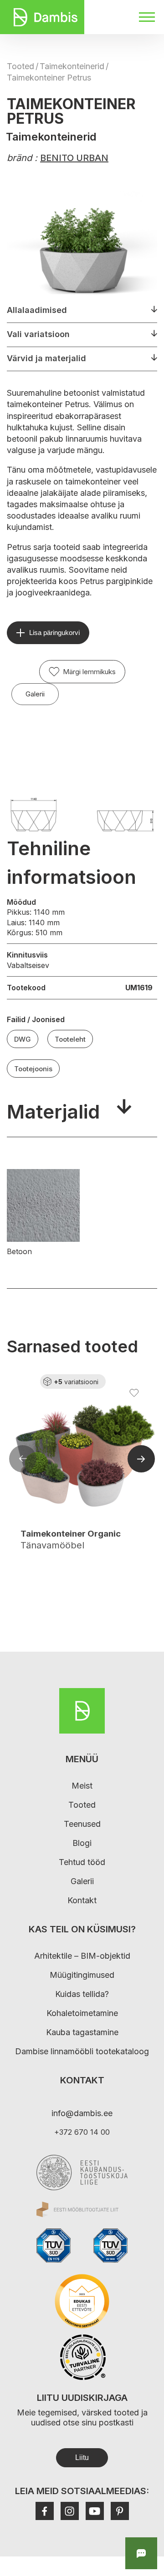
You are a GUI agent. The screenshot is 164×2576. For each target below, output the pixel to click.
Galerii (35, 694)
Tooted (20, 66)
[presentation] (23, 1460)
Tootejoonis (33, 1069)
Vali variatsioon (38, 334)
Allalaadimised (37, 310)
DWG (23, 1039)
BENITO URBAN (74, 158)
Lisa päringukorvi (54, 633)
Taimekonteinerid (72, 66)
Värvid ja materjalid (46, 358)
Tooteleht (70, 1039)
